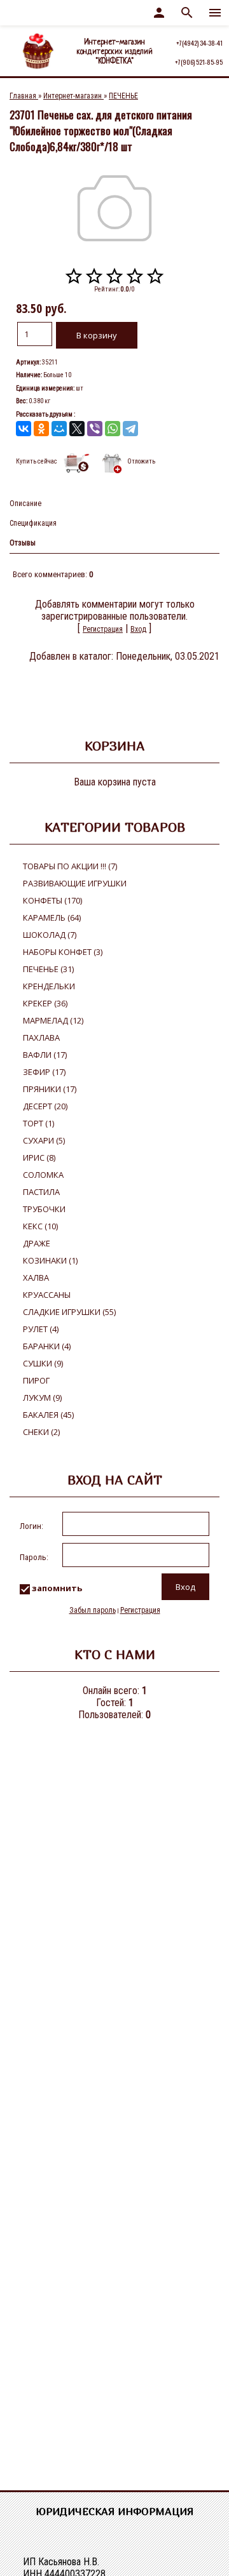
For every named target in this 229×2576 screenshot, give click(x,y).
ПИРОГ (36, 1380)
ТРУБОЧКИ (44, 1209)
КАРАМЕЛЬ (52, 918)
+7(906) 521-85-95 (199, 62)
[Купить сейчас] (77, 463)
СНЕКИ (41, 1432)
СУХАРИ (44, 1140)
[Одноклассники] (41, 429)
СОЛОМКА (43, 1175)
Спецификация (33, 523)
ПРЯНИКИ (50, 1089)
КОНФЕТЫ (52, 900)
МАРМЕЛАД (53, 1020)
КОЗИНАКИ (50, 1260)
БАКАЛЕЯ (48, 1415)
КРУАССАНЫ (47, 1295)
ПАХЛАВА (41, 1038)
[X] (77, 429)
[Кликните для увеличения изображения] (114, 208)
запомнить (57, 1589)
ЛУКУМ (42, 1398)
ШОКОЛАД (50, 935)
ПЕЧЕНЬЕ (48, 969)
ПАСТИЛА (41, 1192)
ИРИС (39, 1158)
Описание (25, 504)
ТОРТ (38, 1123)
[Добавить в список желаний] (112, 463)
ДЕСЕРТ (45, 1106)
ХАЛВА (36, 1278)
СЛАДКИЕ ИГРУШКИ (69, 1312)
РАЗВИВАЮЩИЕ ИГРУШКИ (75, 883)
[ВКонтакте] (24, 429)
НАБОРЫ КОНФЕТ (63, 952)
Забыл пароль (93, 1610)
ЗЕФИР (44, 1072)
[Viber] (95, 429)
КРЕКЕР (45, 1003)
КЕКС (40, 1226)
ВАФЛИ (45, 1055)
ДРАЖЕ (37, 1243)
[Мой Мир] (59, 429)
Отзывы (23, 543)
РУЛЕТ (41, 1329)
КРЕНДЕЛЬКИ (49, 986)
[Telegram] (130, 429)
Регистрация (103, 629)
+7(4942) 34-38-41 (199, 43)
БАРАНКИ (47, 1346)
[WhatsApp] (113, 429)
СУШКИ (43, 1363)
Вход (138, 629)
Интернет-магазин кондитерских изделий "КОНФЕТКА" (115, 52)
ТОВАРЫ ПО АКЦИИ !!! (70, 866)
